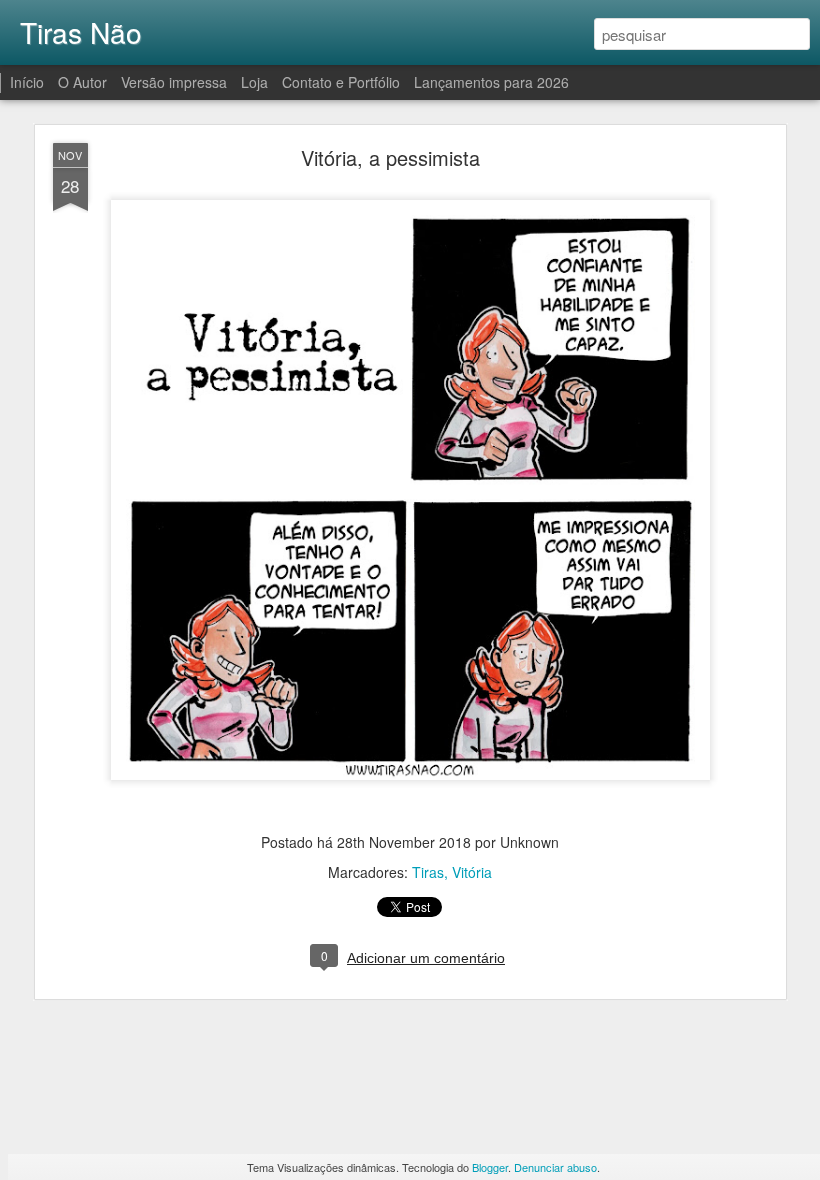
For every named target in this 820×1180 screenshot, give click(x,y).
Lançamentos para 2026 (491, 82)
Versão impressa (174, 82)
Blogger (490, 1167)
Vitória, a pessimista (390, 157)
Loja (254, 82)
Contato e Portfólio (343, 82)
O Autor (82, 82)
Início (27, 82)
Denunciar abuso (555, 1167)
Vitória (472, 872)
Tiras (428, 872)
